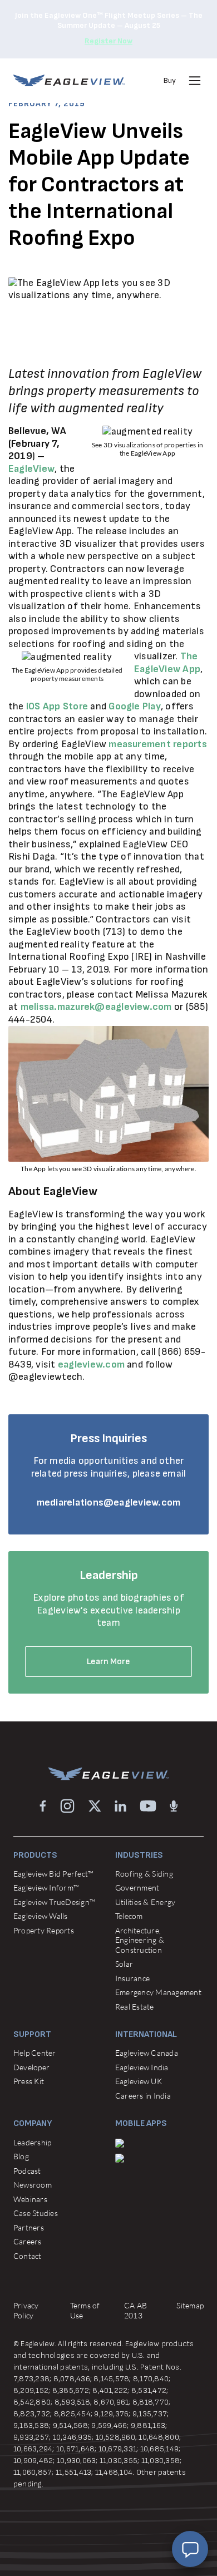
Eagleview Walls (41, 1916)
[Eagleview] (69, 80)
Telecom (129, 1916)
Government (137, 1887)
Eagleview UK (139, 2081)
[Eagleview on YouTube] (148, 1806)
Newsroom (33, 2185)
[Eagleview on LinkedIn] (120, 1806)
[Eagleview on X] (95, 1806)
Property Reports (44, 1930)
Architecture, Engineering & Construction (140, 1940)
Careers (28, 2241)
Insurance (132, 1978)
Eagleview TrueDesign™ (54, 1902)
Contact (28, 2256)
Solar (124, 1964)
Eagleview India (142, 2067)
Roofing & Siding (144, 1874)
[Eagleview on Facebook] (43, 1806)
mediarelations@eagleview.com (109, 1502)
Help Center (35, 2053)
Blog (21, 2156)
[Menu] (195, 81)
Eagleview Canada (147, 2053)
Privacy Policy (26, 2310)
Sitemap (190, 2305)
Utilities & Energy (145, 1902)
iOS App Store (57, 706)
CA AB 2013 (135, 2310)
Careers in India (143, 2096)
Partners (29, 2227)
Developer (31, 2067)
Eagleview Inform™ (46, 1887)
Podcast (27, 2171)
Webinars (30, 2199)
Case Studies (36, 2213)
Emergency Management (158, 1992)
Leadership (32, 2142)
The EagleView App (167, 663)
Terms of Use (85, 2310)
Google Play (135, 706)
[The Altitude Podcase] (174, 1806)
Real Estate (135, 2007)
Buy (170, 80)
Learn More (108, 1662)
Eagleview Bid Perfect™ (53, 1874)
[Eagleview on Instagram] (67, 1806)
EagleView (31, 469)
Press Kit (29, 2081)
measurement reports (158, 744)
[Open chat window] (190, 2549)
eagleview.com (91, 1365)
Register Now (108, 41)
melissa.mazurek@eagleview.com (96, 1007)
